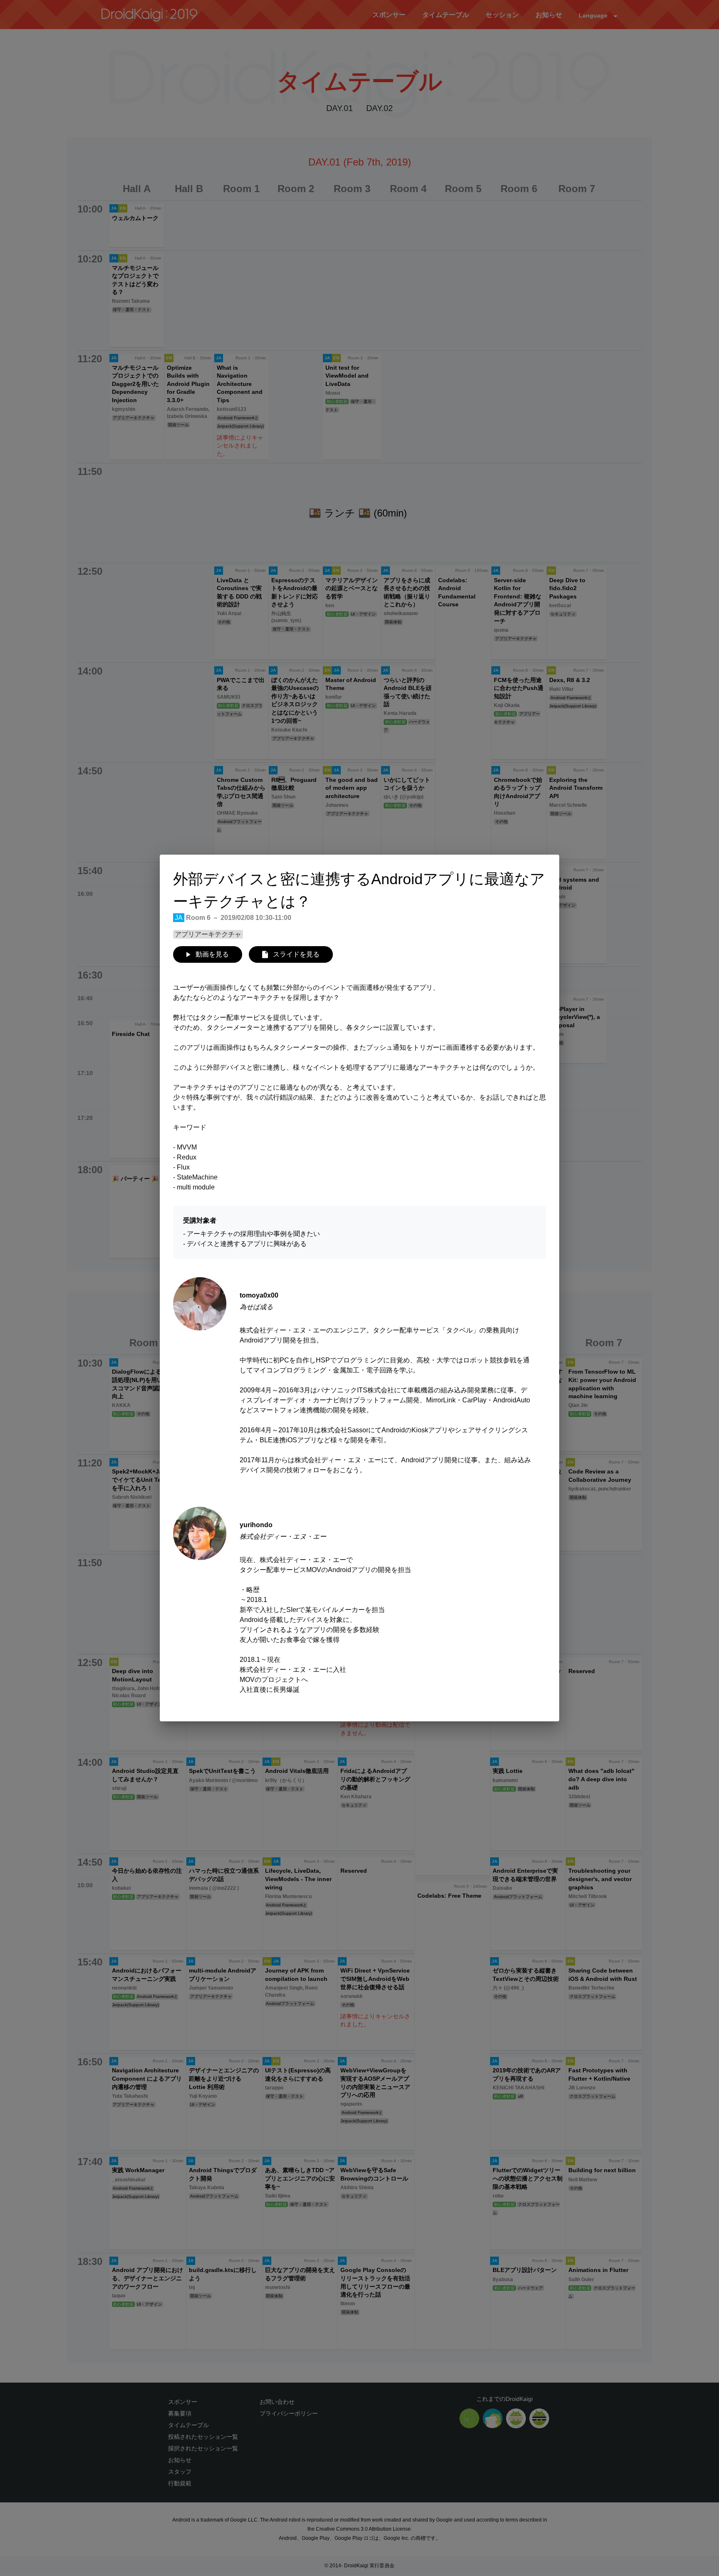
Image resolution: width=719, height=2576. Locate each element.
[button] (208, 954)
